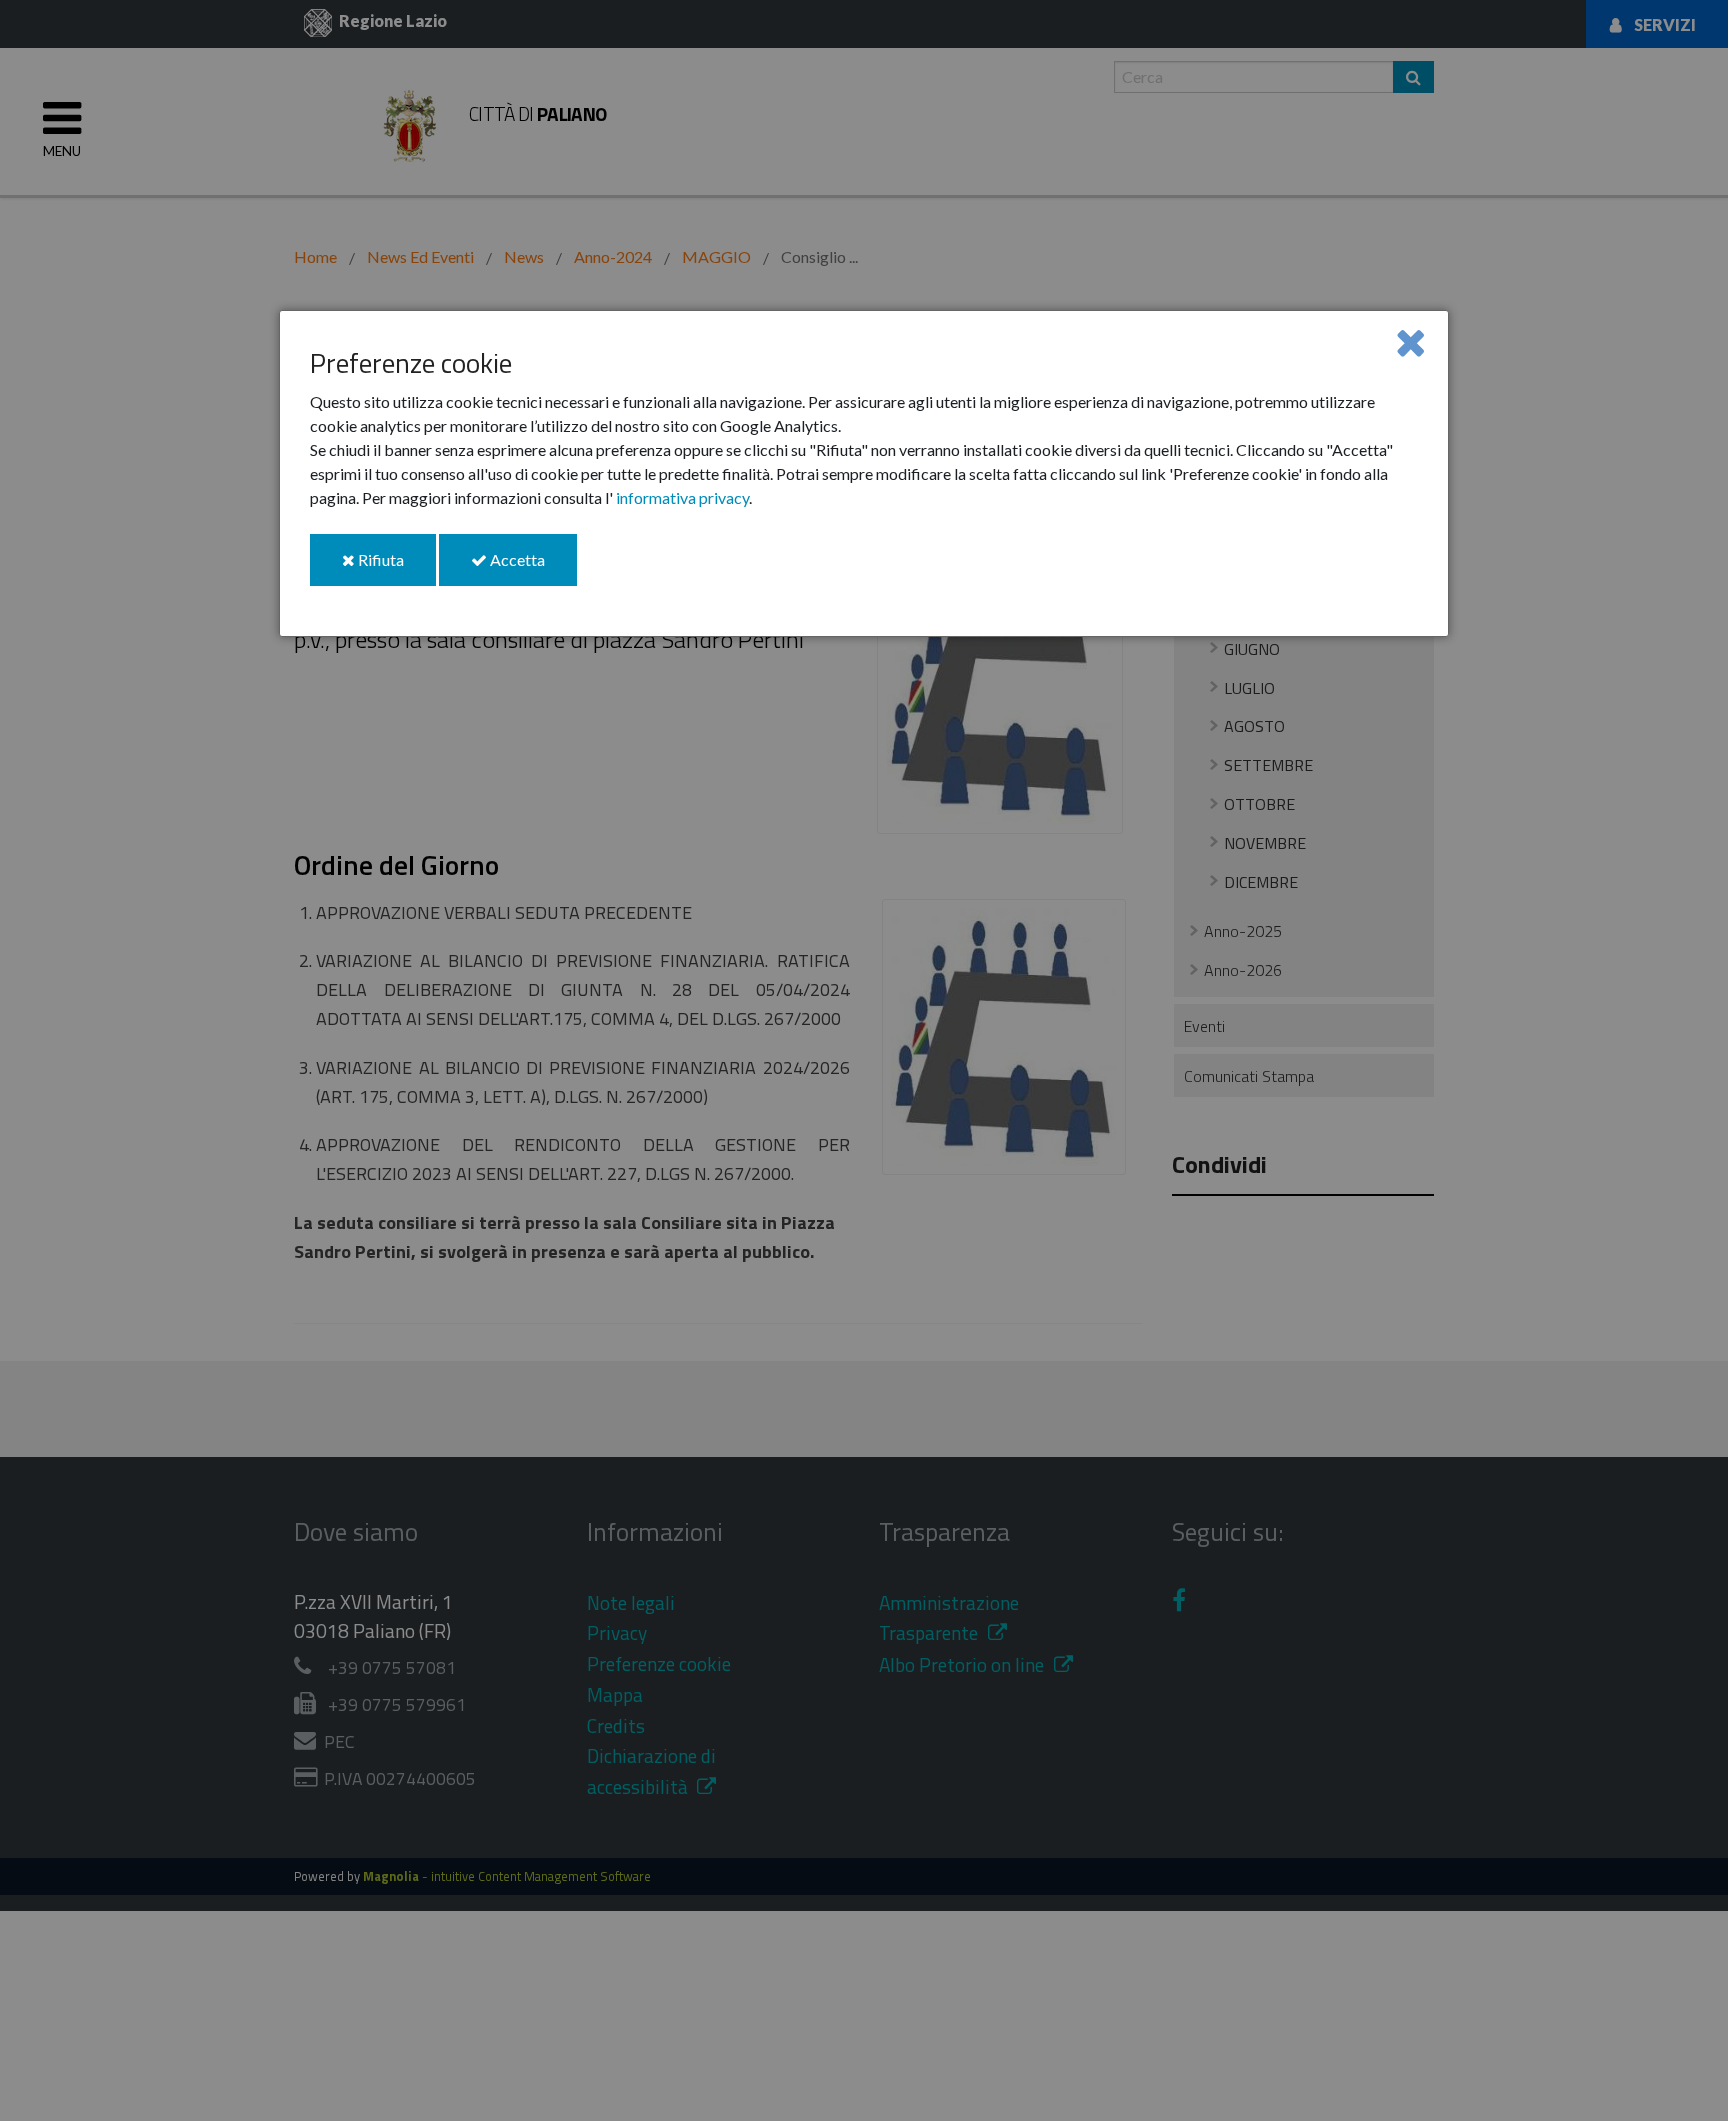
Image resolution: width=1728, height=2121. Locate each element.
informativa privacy (682, 497)
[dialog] (864, 473)
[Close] (1410, 341)
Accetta (532, 567)
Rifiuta (395, 567)
